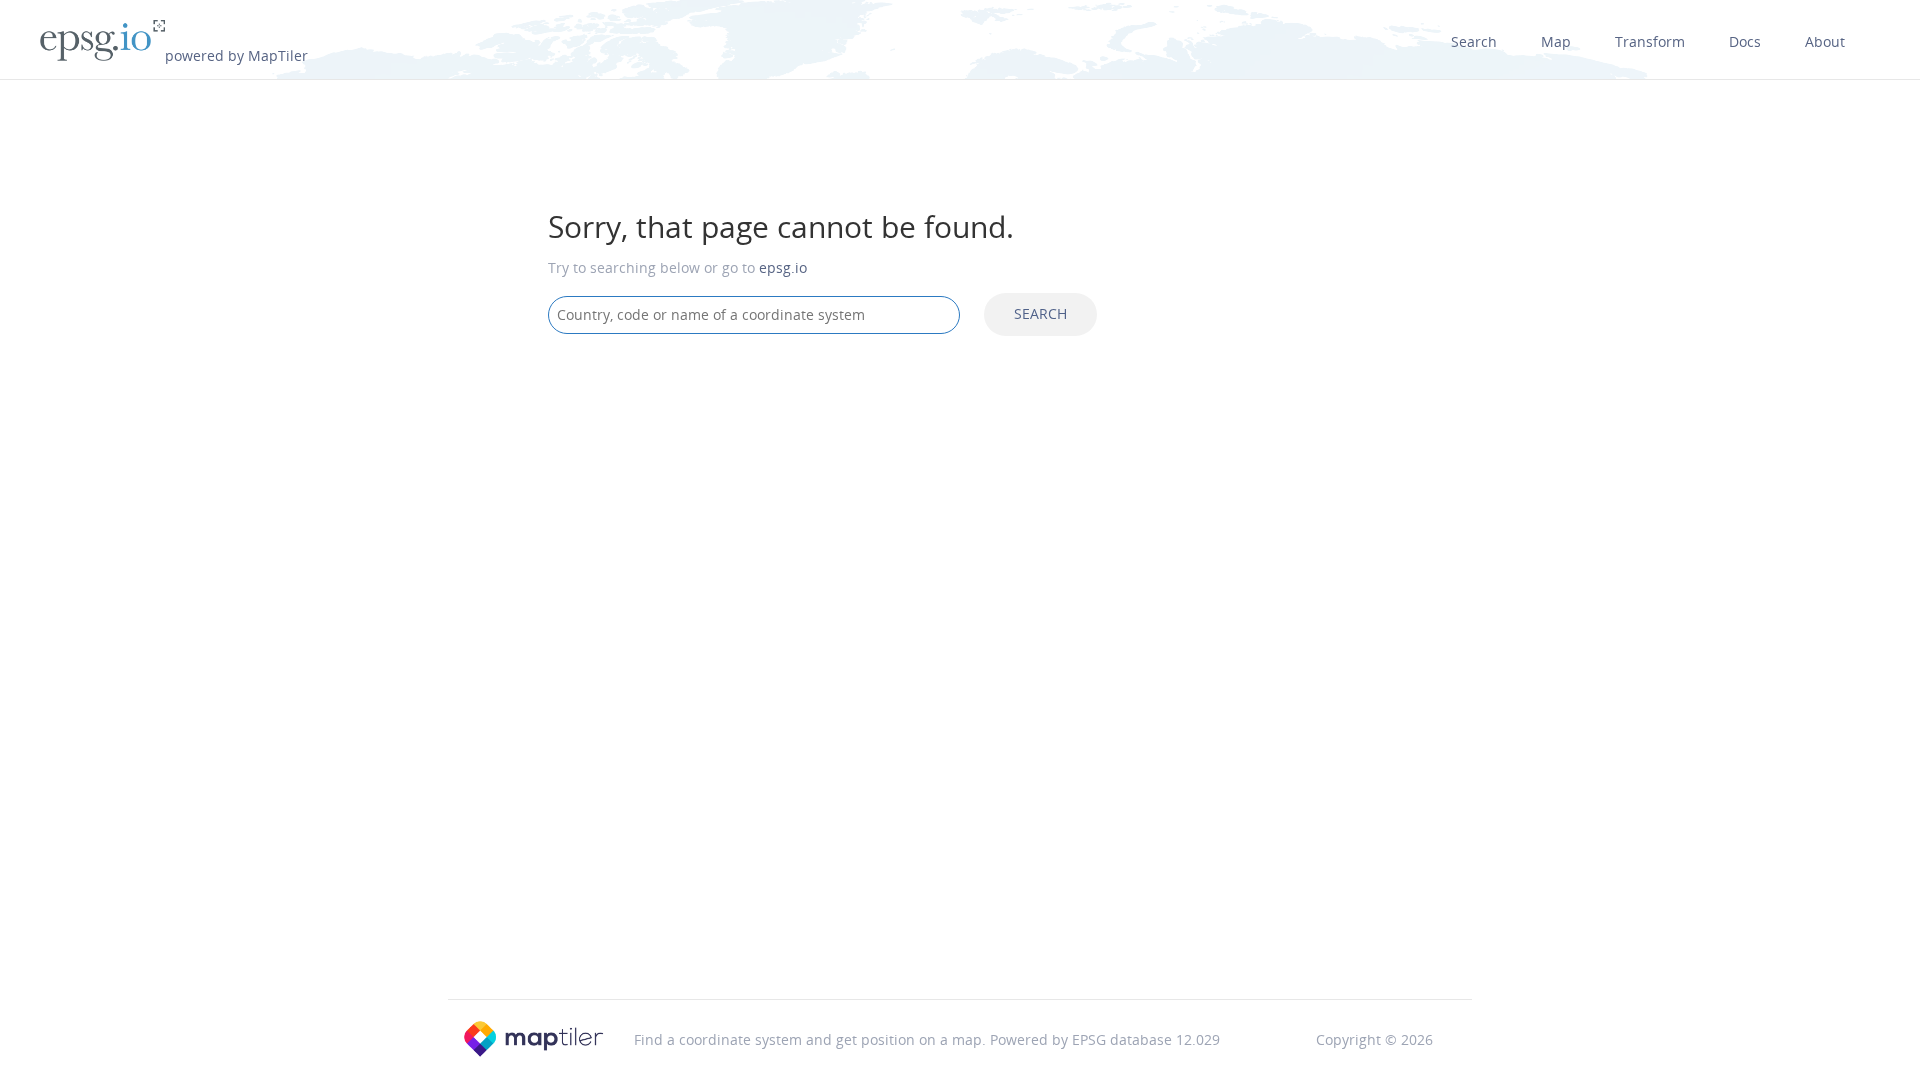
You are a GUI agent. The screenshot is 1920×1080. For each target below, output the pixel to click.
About (1825, 41)
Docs (1745, 41)
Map (1556, 41)
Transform (1650, 41)
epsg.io (783, 267)
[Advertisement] (960, 510)
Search (1474, 41)
